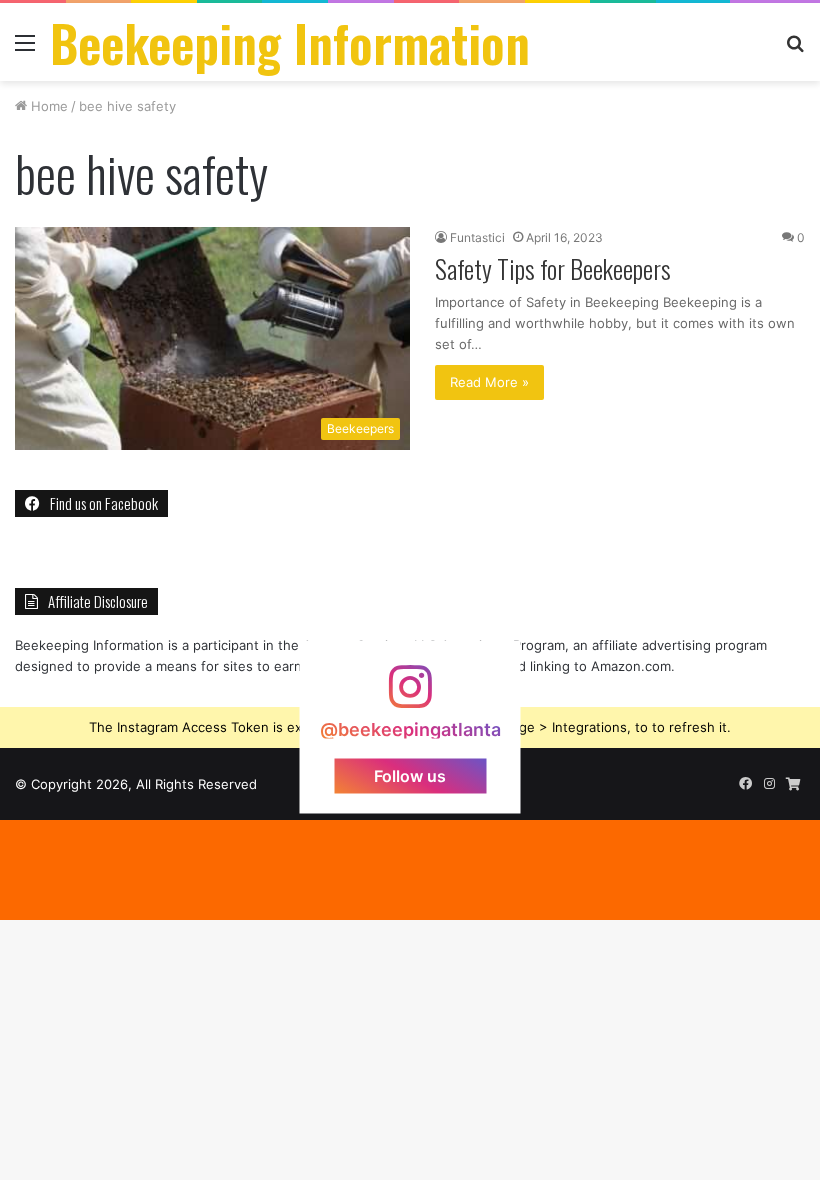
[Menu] (25, 49)
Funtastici (477, 237)
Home (47, 106)
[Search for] (795, 49)
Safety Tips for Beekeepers (553, 268)
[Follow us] (410, 696)
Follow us (410, 776)
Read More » (489, 382)
